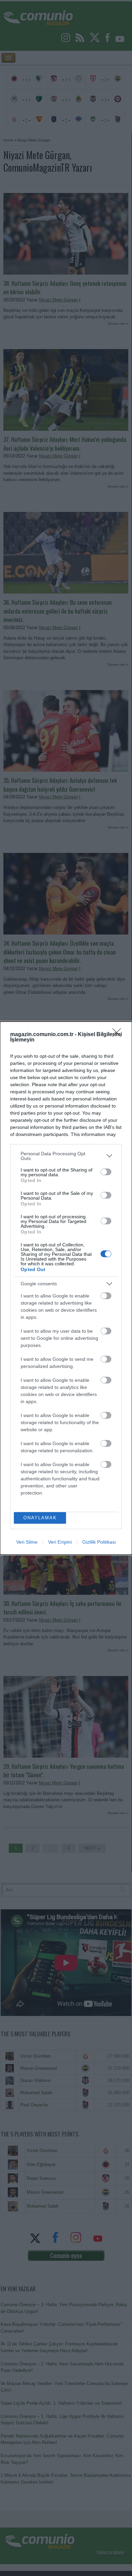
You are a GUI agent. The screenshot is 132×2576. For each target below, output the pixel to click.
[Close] (119, 1035)
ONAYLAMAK (40, 1518)
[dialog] (66, 1288)
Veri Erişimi (60, 1542)
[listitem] (66, 1156)
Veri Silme (27, 1542)
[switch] (106, 1172)
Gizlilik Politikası (99, 1542)
